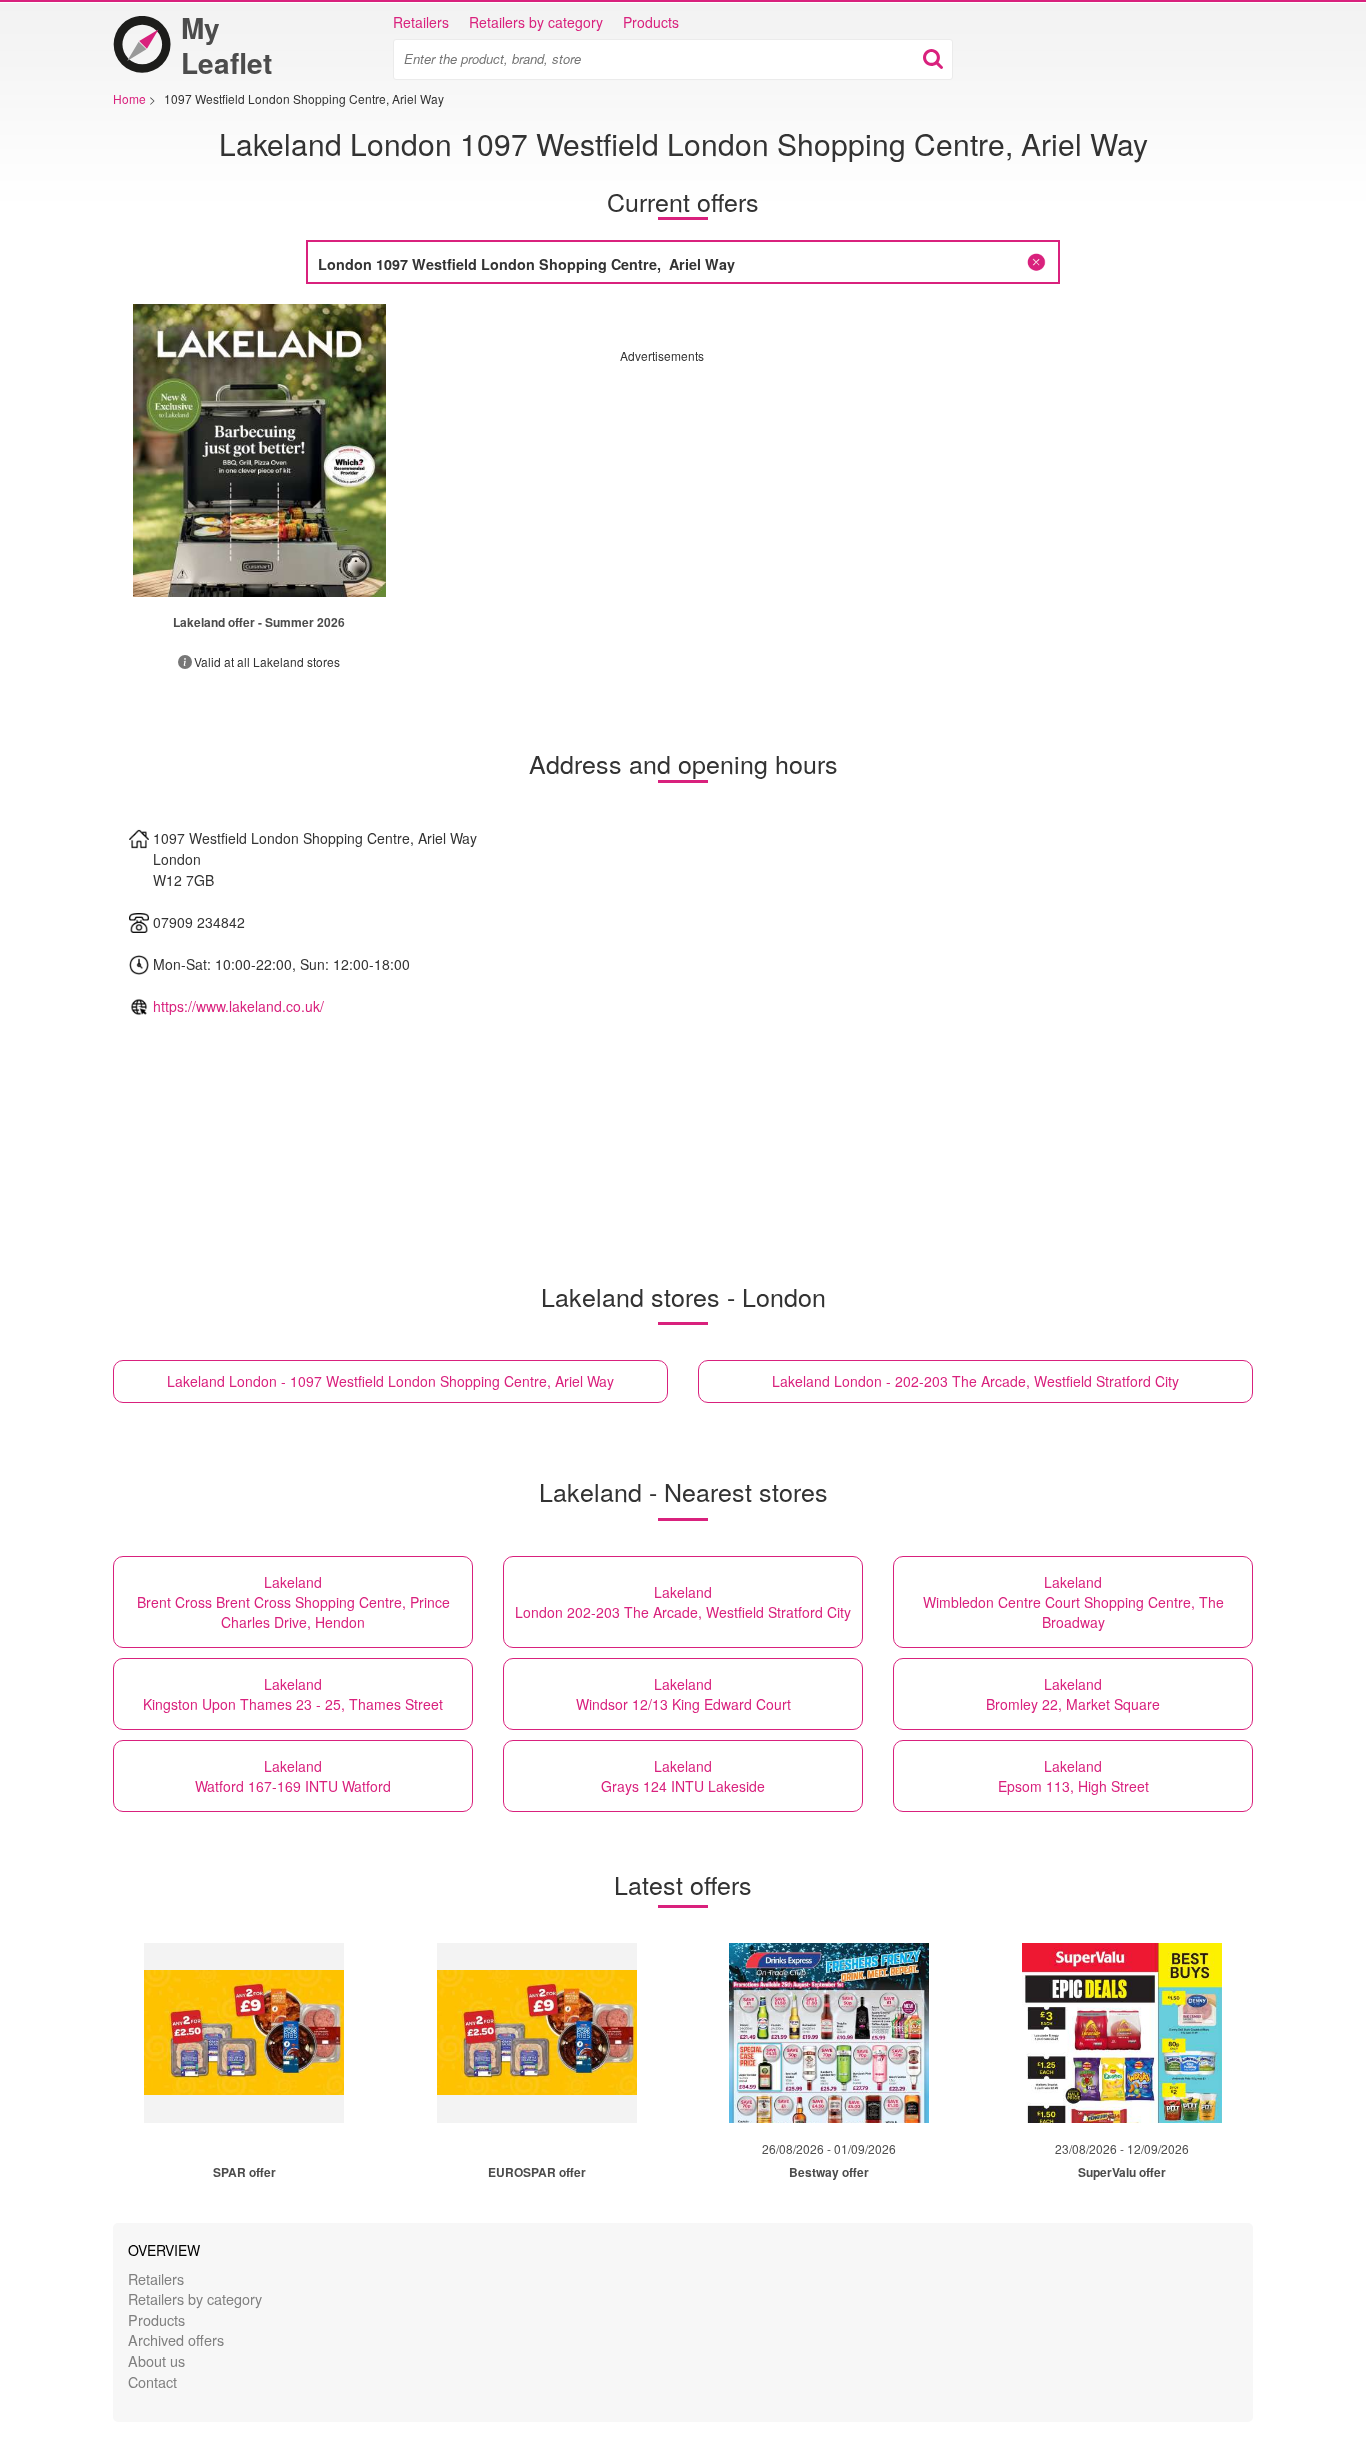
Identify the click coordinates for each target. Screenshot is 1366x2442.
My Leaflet (226, 45)
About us (156, 2360)
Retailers (421, 22)
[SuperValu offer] (1122, 2033)
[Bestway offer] (829, 2033)
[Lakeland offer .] (259, 450)
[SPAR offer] (244, 2033)
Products (651, 22)
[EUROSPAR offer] (537, 2033)
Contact (152, 2381)
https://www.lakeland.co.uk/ (238, 1006)
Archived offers (176, 2339)
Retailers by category (536, 22)
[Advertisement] (788, 504)
